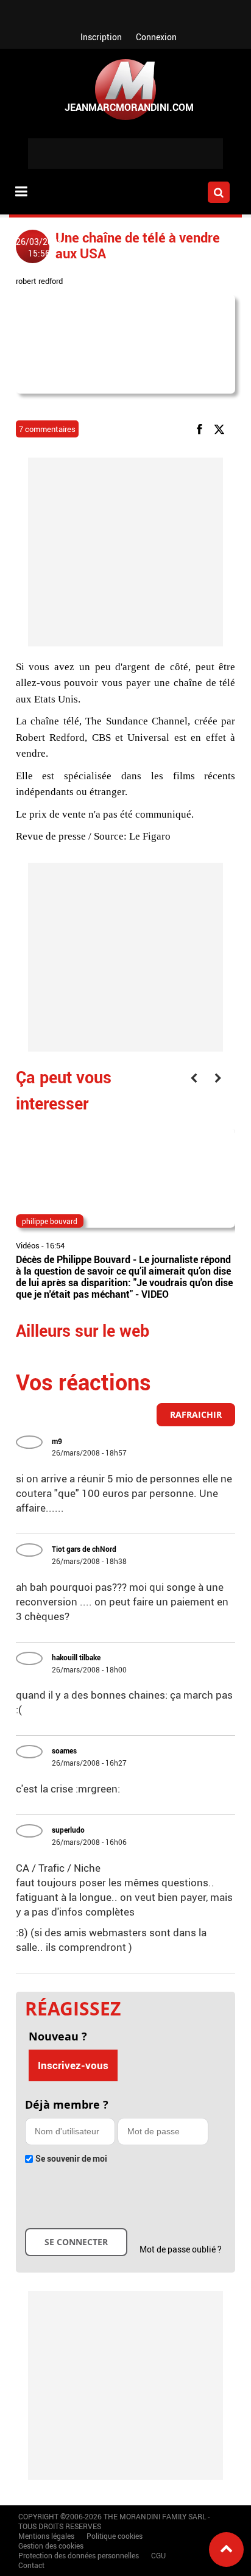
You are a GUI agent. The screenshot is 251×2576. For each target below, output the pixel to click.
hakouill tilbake (76, 1657)
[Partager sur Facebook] (202, 428)
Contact (31, 2565)
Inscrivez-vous (73, 2065)
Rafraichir (196, 1414)
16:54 (55, 1245)
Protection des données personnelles (79, 2555)
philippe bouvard (50, 1221)
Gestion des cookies (51, 2546)
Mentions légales (46, 2536)
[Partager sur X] (221, 428)
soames (64, 1750)
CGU (158, 2555)
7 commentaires (47, 429)
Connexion (156, 37)
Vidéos (28, 1245)
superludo (68, 1830)
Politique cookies (115, 2536)
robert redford (39, 281)
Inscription (101, 37)
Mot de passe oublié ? (181, 2249)
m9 (57, 1441)
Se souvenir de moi (71, 2158)
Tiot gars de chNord (84, 1549)
